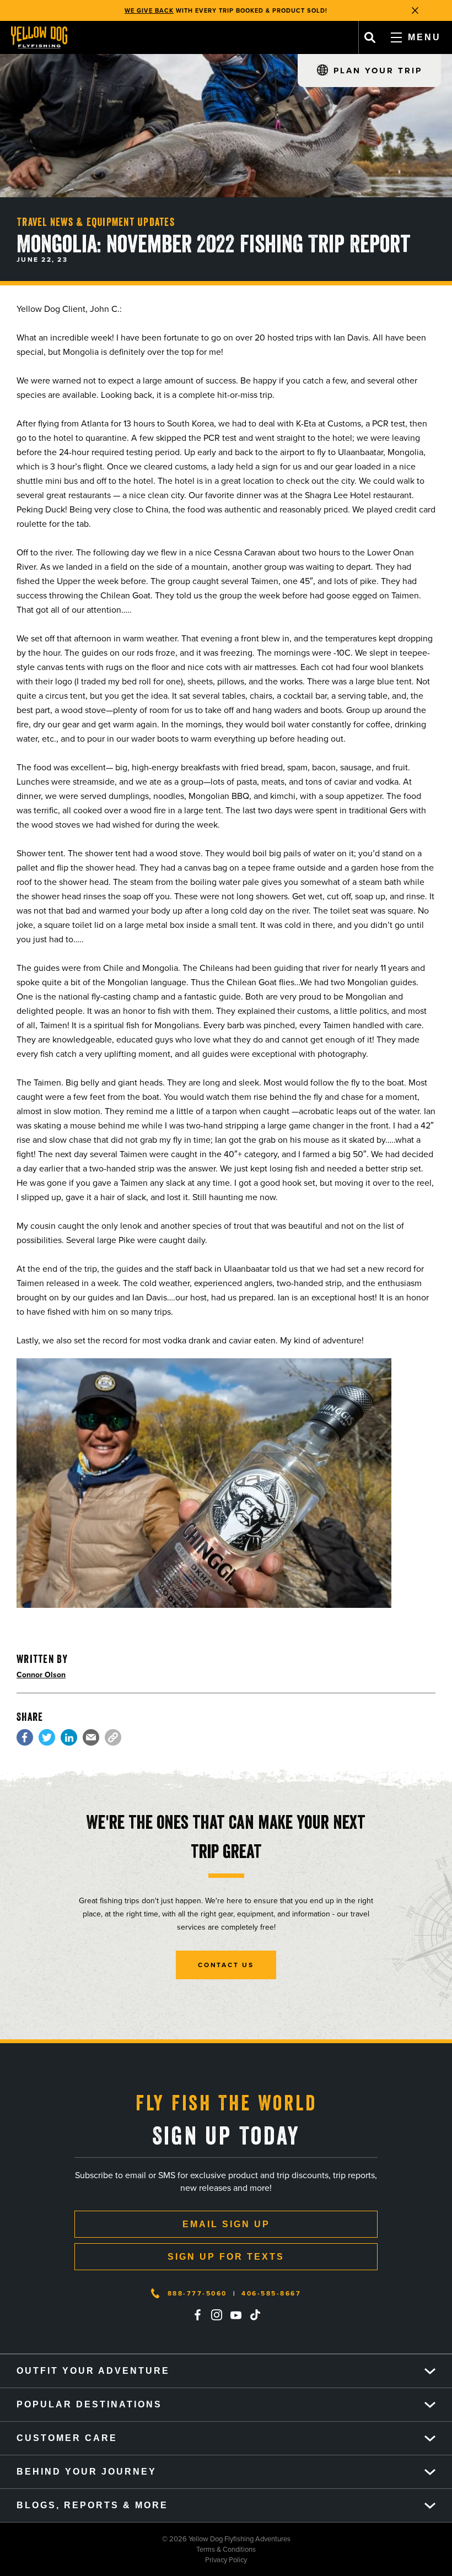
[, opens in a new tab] (25, 1737)
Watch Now (285, 14)
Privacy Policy (123, 2560)
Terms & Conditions (128, 2549)
